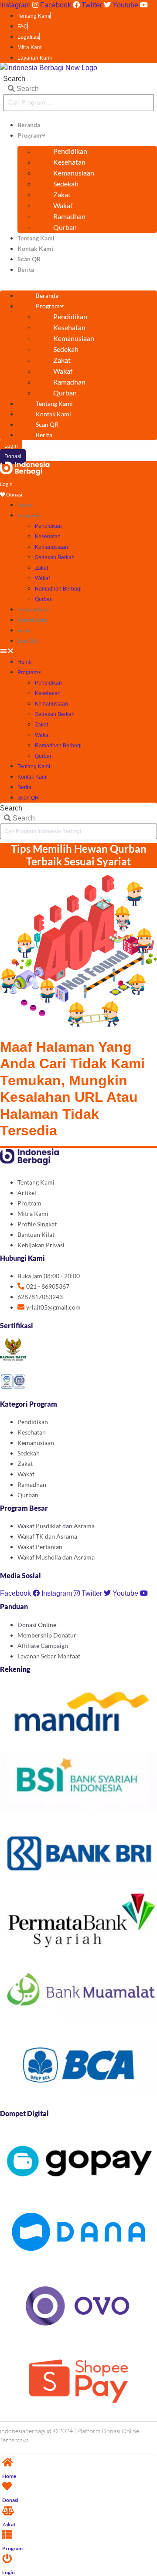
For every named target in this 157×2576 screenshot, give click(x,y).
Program (29, 135)
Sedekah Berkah (55, 557)
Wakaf (63, 205)
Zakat (62, 194)
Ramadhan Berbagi (58, 589)
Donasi (10, 2500)
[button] (78, 280)
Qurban (65, 227)
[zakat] (8, 2511)
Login (9, 2572)
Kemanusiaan (74, 173)
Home (24, 505)
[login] (7, 2559)
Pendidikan (70, 151)
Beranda (29, 125)
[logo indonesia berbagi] (25, 473)
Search (14, 79)
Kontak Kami (35, 248)
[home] (8, 2463)
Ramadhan (69, 216)
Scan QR (29, 259)
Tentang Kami (36, 238)
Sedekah (66, 184)
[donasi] (7, 2487)
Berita (26, 269)
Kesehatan (69, 162)
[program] (7, 2535)
